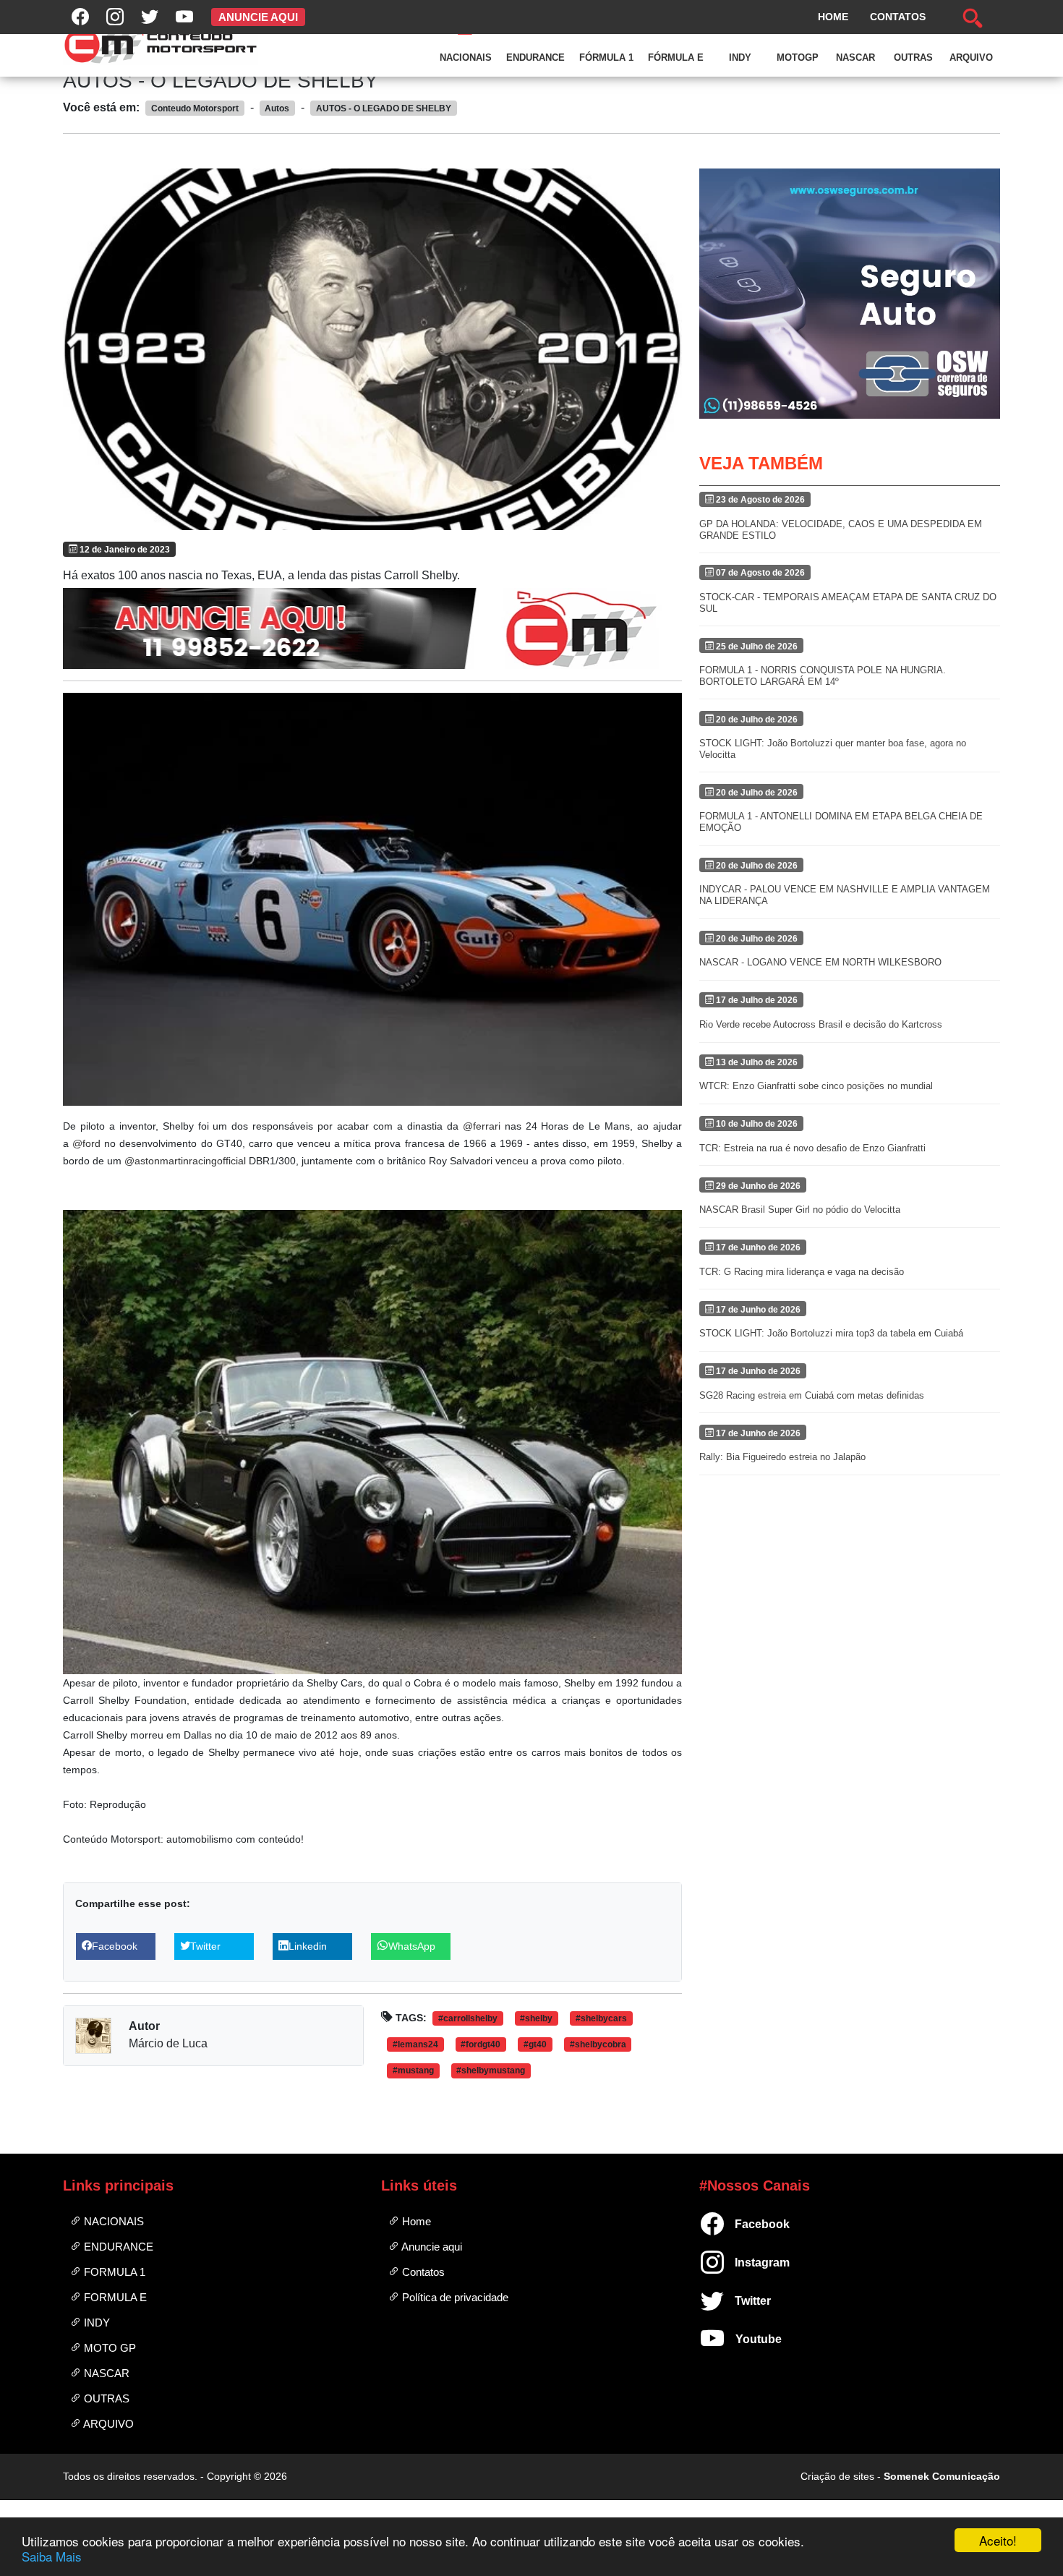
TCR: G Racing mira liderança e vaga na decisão (802, 1272)
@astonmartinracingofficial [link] (185, 1161)
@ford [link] (86, 1143)
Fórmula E (676, 57)
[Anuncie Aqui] (372, 628)
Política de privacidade (454, 2297)
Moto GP (108, 2348)
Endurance (535, 57)
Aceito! (998, 2540)
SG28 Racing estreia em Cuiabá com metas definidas (812, 1395)
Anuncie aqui (431, 2247)
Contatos (422, 2272)
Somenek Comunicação (942, 2476)
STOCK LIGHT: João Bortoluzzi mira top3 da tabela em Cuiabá (831, 1333)
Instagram (741, 2262)
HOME (833, 17)
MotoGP (798, 57)
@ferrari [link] (482, 1126)
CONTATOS (898, 17)
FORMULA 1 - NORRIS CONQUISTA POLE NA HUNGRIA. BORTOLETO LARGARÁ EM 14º (823, 676)
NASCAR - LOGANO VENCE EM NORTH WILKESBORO (820, 962)
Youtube (741, 2339)
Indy (740, 57)
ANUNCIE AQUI (258, 17)
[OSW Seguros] (850, 294)
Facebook (741, 2224)
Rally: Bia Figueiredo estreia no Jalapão (782, 1457)
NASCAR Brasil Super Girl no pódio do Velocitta (800, 1210)
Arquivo (971, 57)
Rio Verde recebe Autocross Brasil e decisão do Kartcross (821, 1024)
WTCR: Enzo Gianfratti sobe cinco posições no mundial (816, 1086)
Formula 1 (113, 2272)
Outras (913, 57)
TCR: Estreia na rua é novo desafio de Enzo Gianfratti (812, 1148)
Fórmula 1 (606, 57)
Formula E (114, 2297)
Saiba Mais (52, 2556)
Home (415, 2221)
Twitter (741, 2301)
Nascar (855, 57)
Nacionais (466, 57)
